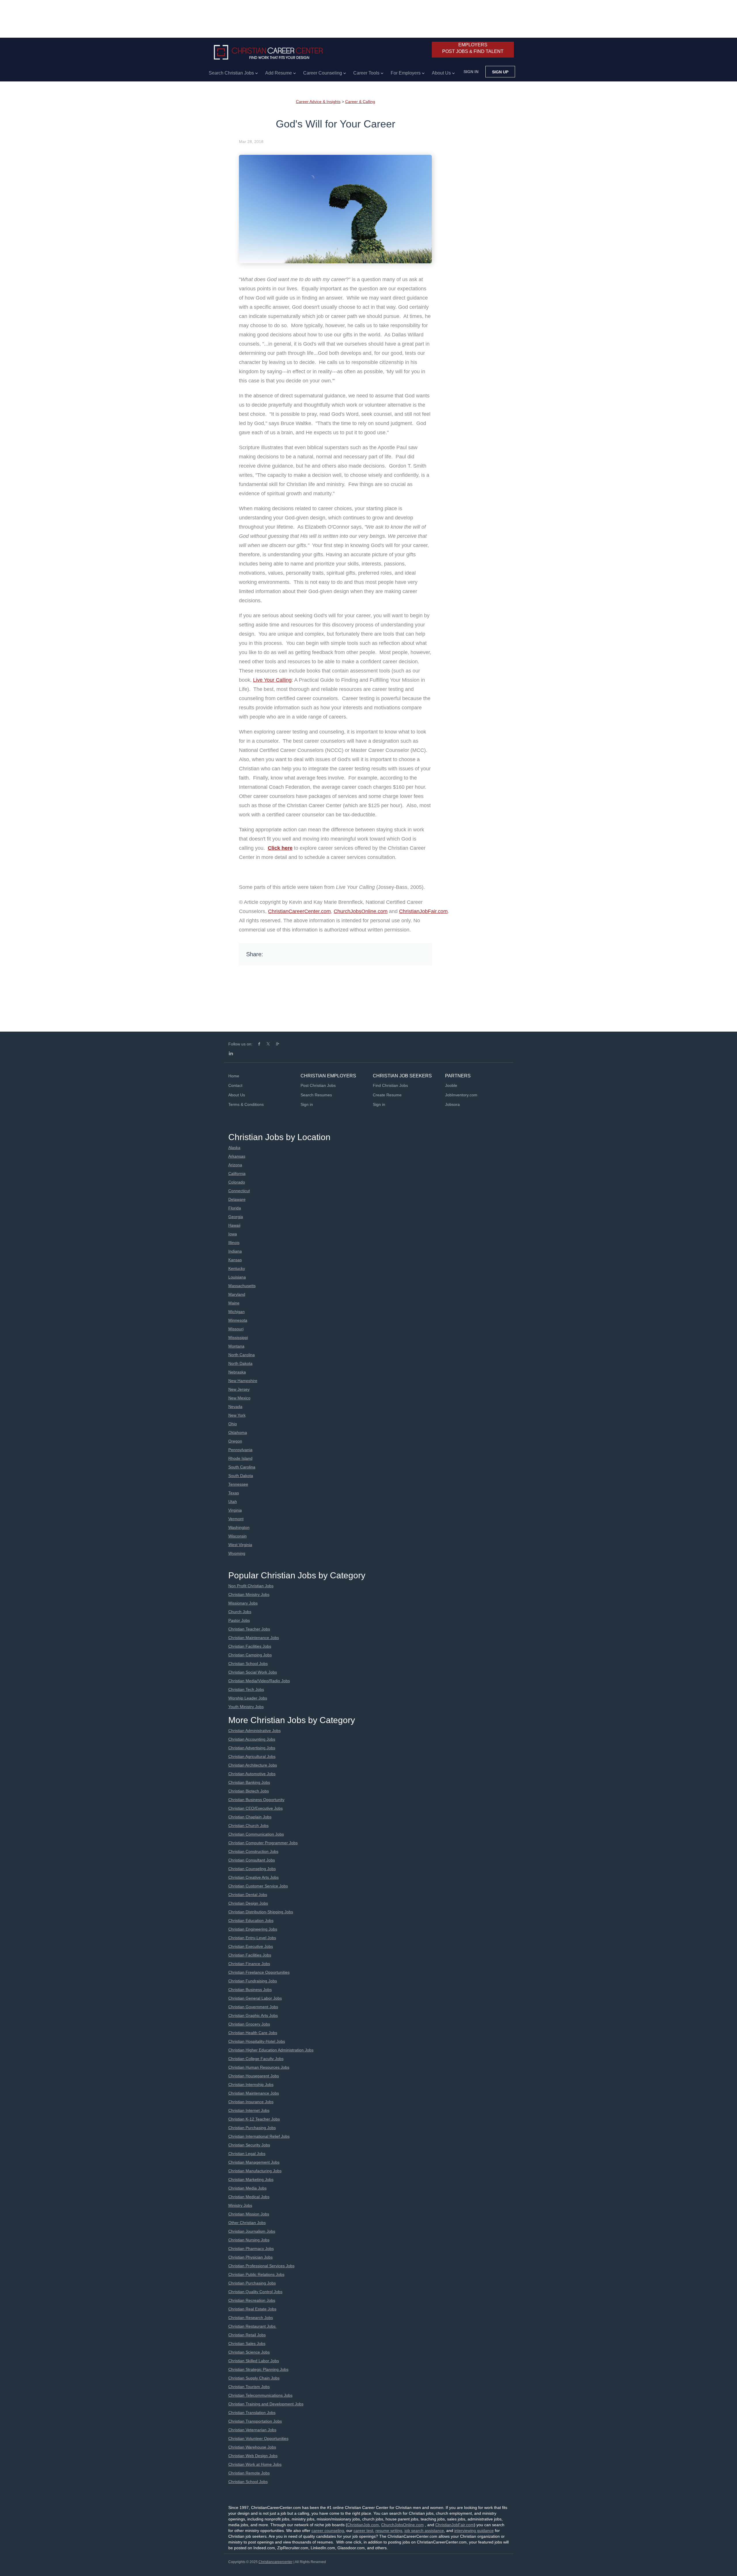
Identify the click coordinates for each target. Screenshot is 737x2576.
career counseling (328, 2531)
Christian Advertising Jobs (252, 1748)
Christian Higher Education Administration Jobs (271, 2050)
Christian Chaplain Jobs (250, 1817)
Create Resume (387, 1095)
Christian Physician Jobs (250, 2257)
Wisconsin (238, 1536)
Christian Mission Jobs (249, 2214)
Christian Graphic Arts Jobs (253, 2015)
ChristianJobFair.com (423, 911)
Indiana (235, 1251)
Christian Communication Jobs (256, 1834)
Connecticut (239, 1191)
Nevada (235, 1407)
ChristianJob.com (363, 2525)
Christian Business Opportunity (256, 1800)
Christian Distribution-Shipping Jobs (261, 1912)
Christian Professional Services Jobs (261, 2266)
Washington (239, 1527)
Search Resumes (316, 1095)
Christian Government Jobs (253, 2007)
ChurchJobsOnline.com (361, 911)
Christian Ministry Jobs (249, 1594)
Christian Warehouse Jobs (252, 2447)
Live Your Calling (272, 680)
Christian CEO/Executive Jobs (256, 1808)
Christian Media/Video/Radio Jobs (259, 1681)
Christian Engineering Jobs (253, 1929)
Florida (235, 1208)
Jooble (451, 1085)
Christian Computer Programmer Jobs (263, 1843)
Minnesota (238, 1320)
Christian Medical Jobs (249, 2197)
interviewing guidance (474, 2531)
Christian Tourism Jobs (249, 2387)
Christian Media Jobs (247, 2188)
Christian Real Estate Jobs (252, 2309)
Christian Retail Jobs (247, 2335)
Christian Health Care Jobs (253, 2033)
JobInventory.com (461, 1095)
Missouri (236, 1329)
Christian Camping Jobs (250, 1655)
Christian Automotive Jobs (252, 1774)
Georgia (236, 1217)
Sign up (500, 72)
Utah (233, 1502)
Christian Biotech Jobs (249, 1791)
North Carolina (242, 1355)
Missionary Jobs (243, 1603)
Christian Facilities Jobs (250, 1646)
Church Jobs (240, 1612)
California (237, 1173)
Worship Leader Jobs (248, 1698)
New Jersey (239, 1389)
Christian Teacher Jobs (249, 1629)
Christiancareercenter (276, 2562)
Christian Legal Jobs (247, 2154)
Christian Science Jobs (249, 2352)
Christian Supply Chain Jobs (254, 2378)
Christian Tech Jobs (246, 1689)
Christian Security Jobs (249, 2145)
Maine (234, 1303)
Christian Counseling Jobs (252, 1869)
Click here (280, 848)
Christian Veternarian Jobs (252, 2430)
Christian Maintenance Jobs (254, 1638)
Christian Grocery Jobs (249, 2024)
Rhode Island (240, 1458)
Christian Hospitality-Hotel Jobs (257, 2041)
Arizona (235, 1165)
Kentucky (237, 1268)
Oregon (235, 1441)
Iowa (233, 1234)
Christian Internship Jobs (251, 2085)
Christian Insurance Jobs (251, 2102)
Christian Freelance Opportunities (259, 1972)
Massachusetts (242, 1286)
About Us (237, 1095)
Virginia (235, 1510)
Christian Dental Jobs (248, 1895)
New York (237, 1415)
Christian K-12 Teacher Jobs (254, 2119)
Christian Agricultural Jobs (252, 1756)
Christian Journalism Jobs (252, 2231)
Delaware (237, 1199)
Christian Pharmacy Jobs (251, 2249)
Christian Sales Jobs (247, 2343)
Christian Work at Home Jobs (255, 2464)
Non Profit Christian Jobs (251, 1586)
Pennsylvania (240, 1450)
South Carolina (242, 1467)
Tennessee (238, 1484)
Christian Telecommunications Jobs (260, 2395)
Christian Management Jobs (254, 2162)
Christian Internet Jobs (249, 2110)
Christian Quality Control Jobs (255, 2292)
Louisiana (237, 1277)
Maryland (237, 1294)
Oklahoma (238, 1432)
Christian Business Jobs (250, 1990)
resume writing (389, 2531)
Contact (235, 1085)
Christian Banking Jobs (249, 1782)
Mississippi (238, 1337)
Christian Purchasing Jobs (252, 2128)
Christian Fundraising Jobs (253, 1981)
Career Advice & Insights (318, 102)
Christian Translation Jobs (252, 2413)
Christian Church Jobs (248, 1826)
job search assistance (424, 2531)
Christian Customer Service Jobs (258, 1886)
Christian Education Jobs (251, 1920)
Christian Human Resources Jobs (259, 2067)
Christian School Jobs (248, 1664)
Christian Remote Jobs (249, 2473)
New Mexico (239, 1398)
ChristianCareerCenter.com (299, 911)
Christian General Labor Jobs (255, 1998)
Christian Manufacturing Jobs (255, 2171)
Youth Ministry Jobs (246, 1707)
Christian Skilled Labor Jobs (254, 2361)
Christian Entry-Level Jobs (252, 1938)
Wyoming (237, 1553)
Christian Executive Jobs (251, 1946)
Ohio (233, 1424)
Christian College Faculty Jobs (256, 2059)
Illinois (234, 1243)
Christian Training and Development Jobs (266, 2404)
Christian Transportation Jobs (255, 2421)
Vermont (236, 1519)
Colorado (237, 1182)
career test (363, 2531)
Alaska (234, 1148)
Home (234, 1076)
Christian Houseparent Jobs (254, 2076)
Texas (234, 1493)
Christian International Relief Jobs (259, 2136)
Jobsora (452, 1104)
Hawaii (234, 1225)
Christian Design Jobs (248, 1903)
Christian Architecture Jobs (253, 1765)
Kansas (235, 1260)
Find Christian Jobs (390, 1085)
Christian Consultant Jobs (252, 1860)
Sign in (471, 72)
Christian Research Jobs (251, 2318)
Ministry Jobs (240, 2205)
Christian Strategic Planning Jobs (258, 2369)
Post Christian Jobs (318, 1085)
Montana (236, 1346)
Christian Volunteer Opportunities (258, 2438)
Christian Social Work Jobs (253, 1672)
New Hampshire (243, 1381)
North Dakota (240, 1363)
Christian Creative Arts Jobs (253, 1877)
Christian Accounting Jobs (252, 1739)
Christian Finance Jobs (249, 1964)
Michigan (237, 1312)
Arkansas (237, 1156)
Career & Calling (360, 102)
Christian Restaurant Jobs (252, 2326)
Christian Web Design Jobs (253, 2456)
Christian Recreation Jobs (252, 2300)
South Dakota (241, 1476)
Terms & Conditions (246, 1104)
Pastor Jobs (239, 1620)
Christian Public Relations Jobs (256, 2274)
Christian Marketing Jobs (251, 2179)
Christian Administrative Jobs (254, 1731)
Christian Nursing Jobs (249, 2240)
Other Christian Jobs (247, 2223)
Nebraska (237, 1372)
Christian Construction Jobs (253, 1851)
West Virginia (240, 1545)
